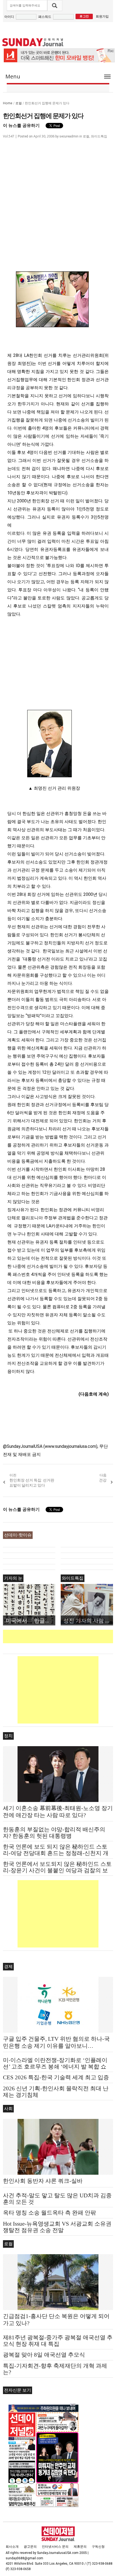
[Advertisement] (59, 1636)
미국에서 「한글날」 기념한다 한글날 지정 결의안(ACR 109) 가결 (30, 1620)
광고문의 (30, 2547)
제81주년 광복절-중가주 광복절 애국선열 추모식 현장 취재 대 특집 (58, 2341)
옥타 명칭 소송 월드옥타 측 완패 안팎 (50, 2213)
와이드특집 (99, 136)
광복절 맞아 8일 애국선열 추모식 (44, 2355)
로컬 (19, 103)
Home (8, 103)
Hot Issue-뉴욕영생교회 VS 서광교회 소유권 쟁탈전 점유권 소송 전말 (57, 2227)
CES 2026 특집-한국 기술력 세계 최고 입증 (56, 2077)
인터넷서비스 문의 (55, 2547)
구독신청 (98, 2547)
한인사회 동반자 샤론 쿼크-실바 (43, 2181)
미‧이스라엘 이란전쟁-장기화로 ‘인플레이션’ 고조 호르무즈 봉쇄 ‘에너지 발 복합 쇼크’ (55, 2067)
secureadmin (69, 136)
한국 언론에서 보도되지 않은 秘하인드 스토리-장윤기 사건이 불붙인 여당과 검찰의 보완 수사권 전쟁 (57, 1870)
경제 (8, 1966)
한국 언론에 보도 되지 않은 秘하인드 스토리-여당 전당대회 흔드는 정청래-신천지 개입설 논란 (56, 1853)
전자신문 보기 (18, 2390)
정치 (8, 1736)
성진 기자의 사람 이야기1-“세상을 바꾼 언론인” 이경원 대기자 (88, 1620)
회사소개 (12, 2547)
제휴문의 (80, 2547)
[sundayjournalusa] (33, 42)
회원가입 (102, 16)
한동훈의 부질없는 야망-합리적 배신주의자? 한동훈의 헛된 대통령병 (54, 1833)
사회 (8, 2109)
